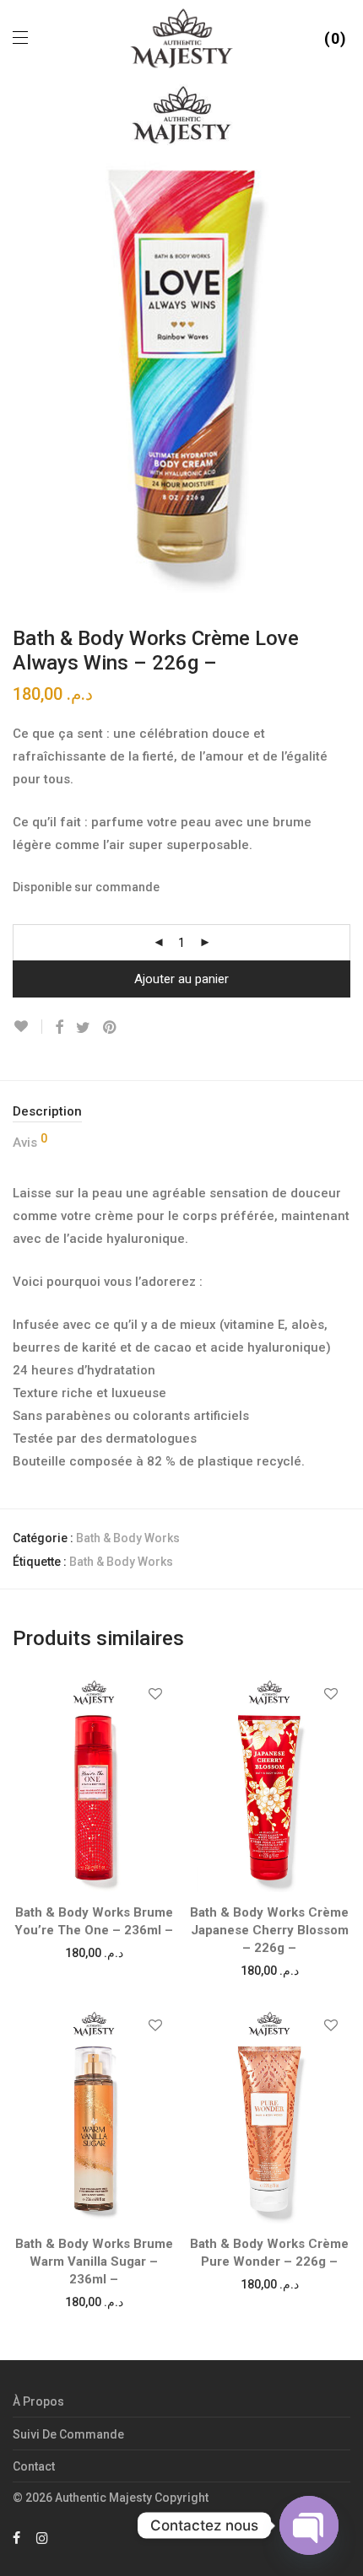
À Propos (38, 2401)
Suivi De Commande (68, 2434)
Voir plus (94, 1952)
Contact (34, 2466)
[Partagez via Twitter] (83, 1028)
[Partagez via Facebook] (59, 1028)
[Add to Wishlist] (27, 1027)
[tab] (181, 1112)
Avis (30, 1141)
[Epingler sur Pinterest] (111, 1028)
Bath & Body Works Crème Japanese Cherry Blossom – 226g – (269, 1930)
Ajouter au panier (181, 979)
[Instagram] (42, 2537)
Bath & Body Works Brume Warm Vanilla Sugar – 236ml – (94, 2261)
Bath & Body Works (128, 1538)
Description (47, 1111)
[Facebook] (16, 2537)
